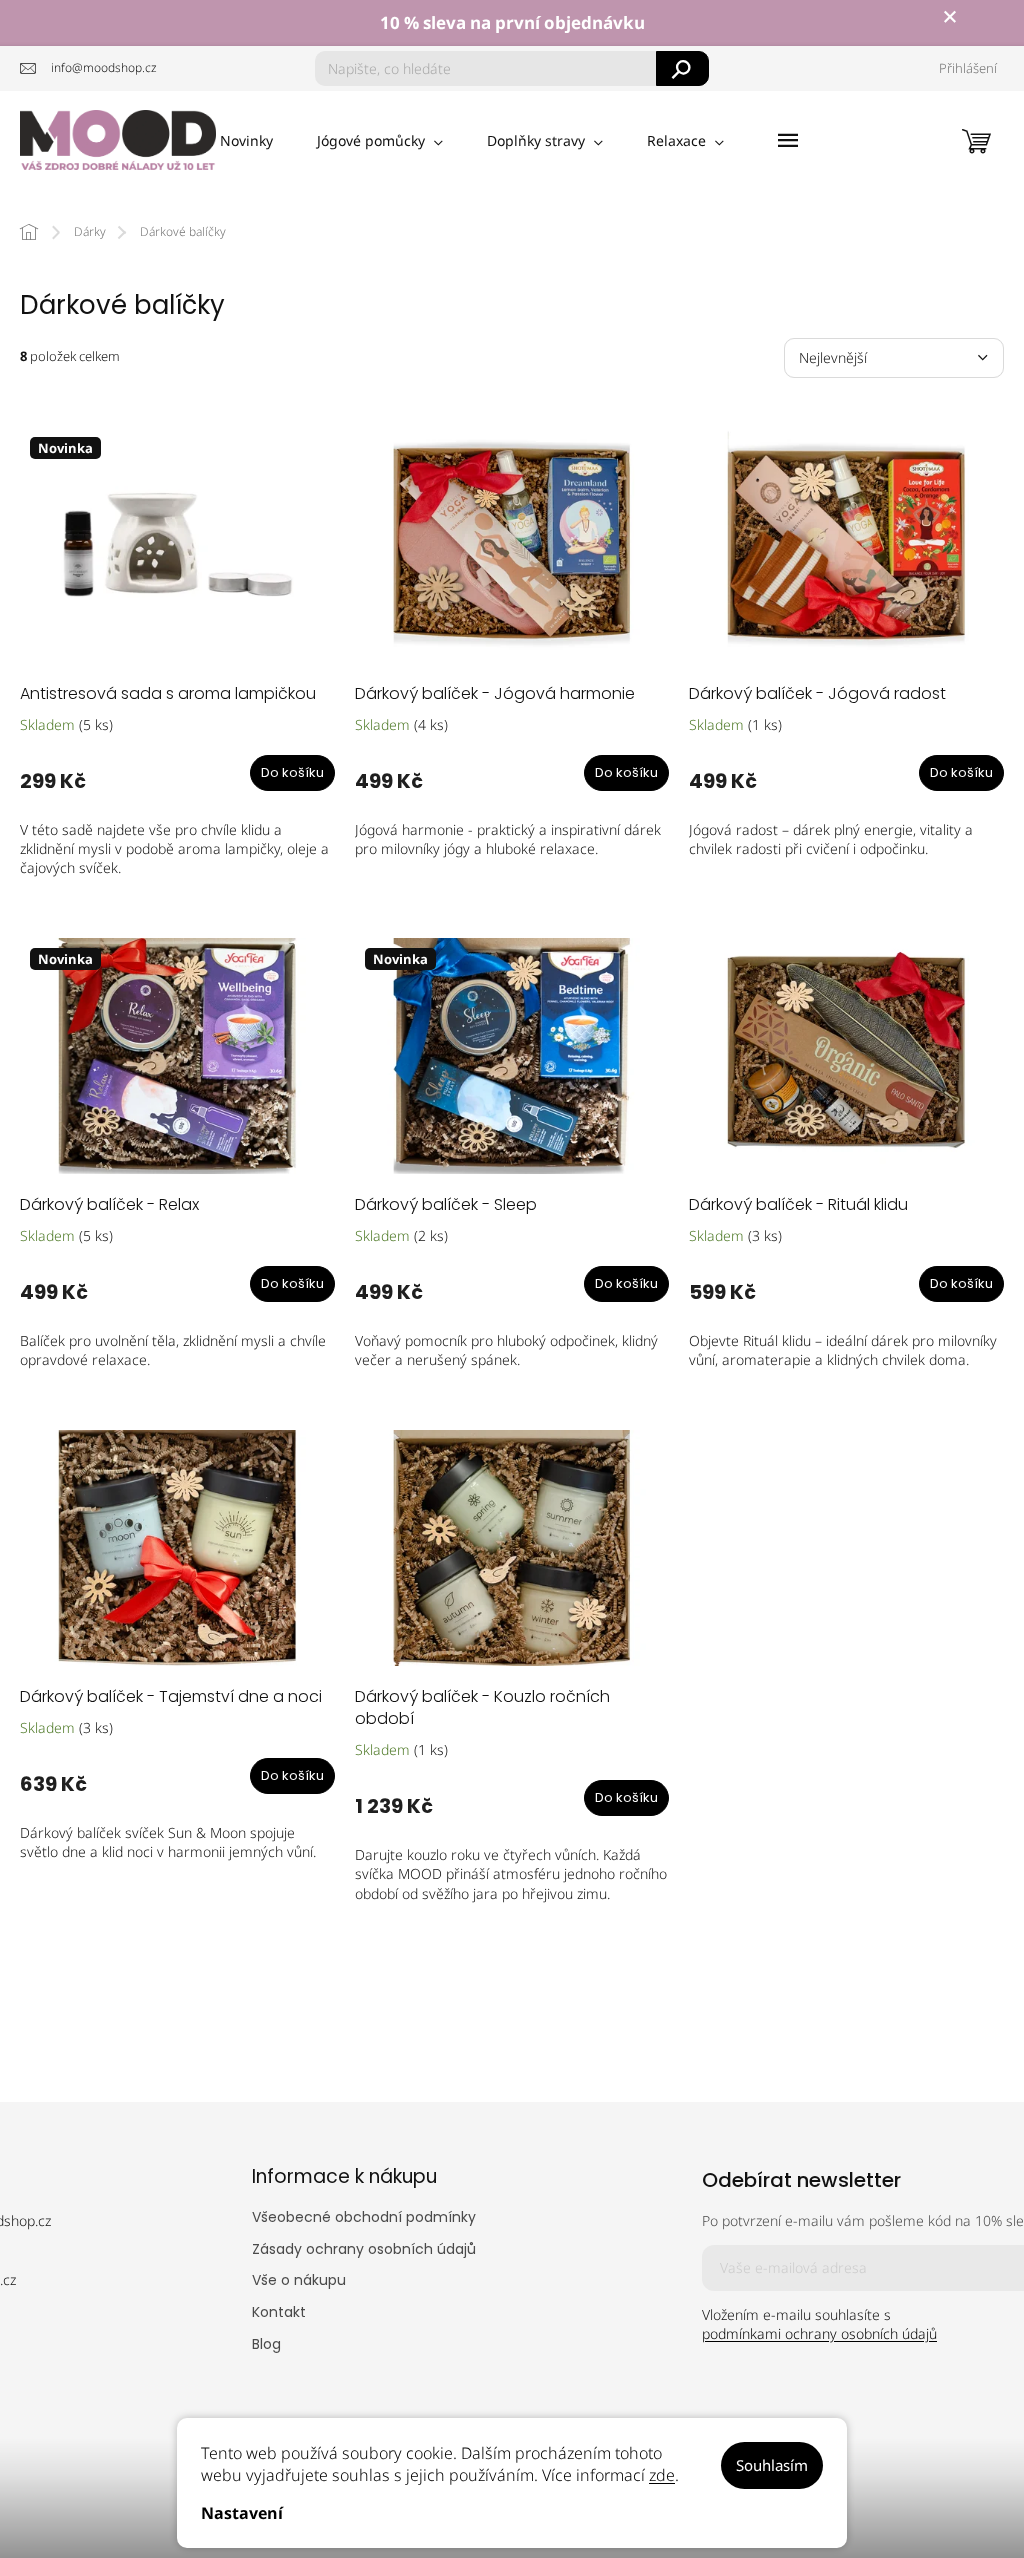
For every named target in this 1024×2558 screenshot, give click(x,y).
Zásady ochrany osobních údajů (364, 2249)
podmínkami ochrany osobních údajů (819, 2333)
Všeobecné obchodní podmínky (364, 2217)
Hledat (682, 68)
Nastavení (242, 2513)
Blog (266, 2344)
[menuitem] (246, 141)
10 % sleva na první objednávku (512, 23)
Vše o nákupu (299, 2280)
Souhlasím (772, 2465)
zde (662, 2475)
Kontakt (279, 2312)
